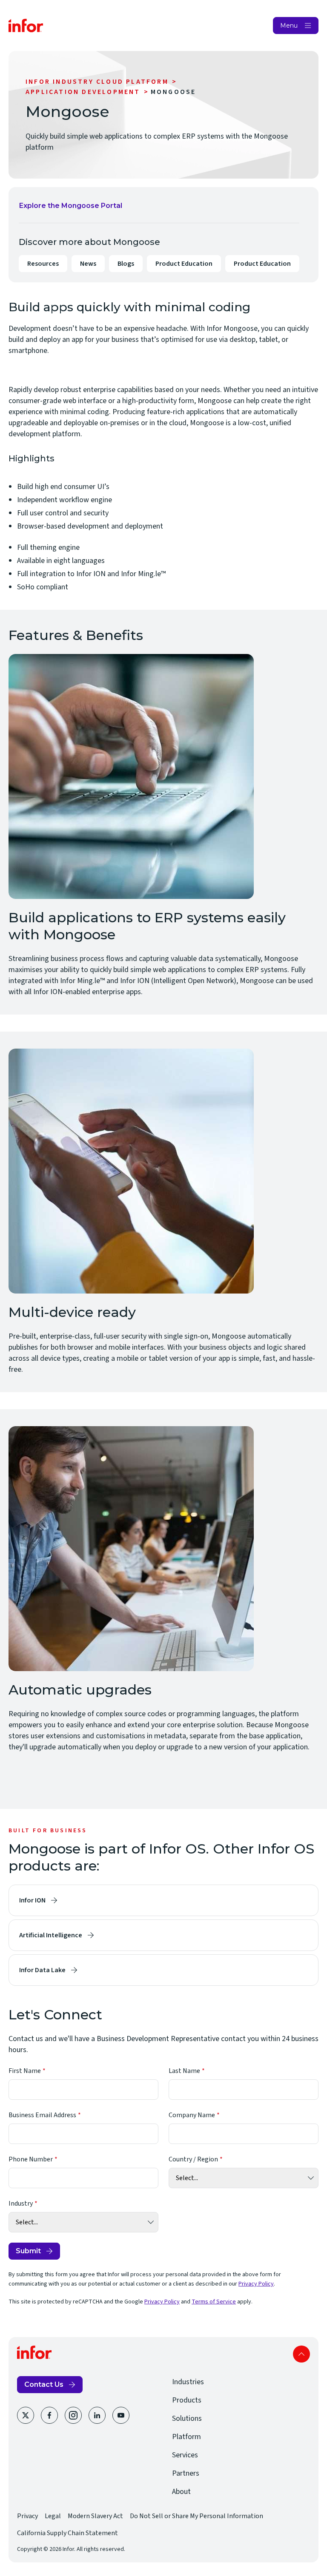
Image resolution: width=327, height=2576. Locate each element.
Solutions (187, 2418)
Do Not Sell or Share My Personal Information (196, 2516)
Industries (188, 2382)
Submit (28, 2251)
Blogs (126, 264)
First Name (25, 2071)
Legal (53, 2516)
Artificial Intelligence (51, 1935)
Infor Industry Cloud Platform (97, 82)
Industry (21, 2204)
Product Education (184, 266)
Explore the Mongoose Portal (71, 208)
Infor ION (32, 1900)
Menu (289, 26)
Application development (83, 92)
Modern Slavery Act (95, 2516)
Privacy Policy (256, 2284)
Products (187, 2400)
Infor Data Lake (42, 1970)
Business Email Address (42, 2115)
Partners (186, 2473)
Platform (186, 2437)
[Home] (26, 26)
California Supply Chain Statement (67, 2533)
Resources (43, 264)
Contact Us (44, 2384)
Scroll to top (301, 2354)
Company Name (192, 2115)
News (88, 264)
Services (185, 2455)
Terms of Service (214, 2302)
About (181, 2492)
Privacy (27, 2516)
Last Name (184, 2071)
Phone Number (31, 2159)
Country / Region (193, 2159)
